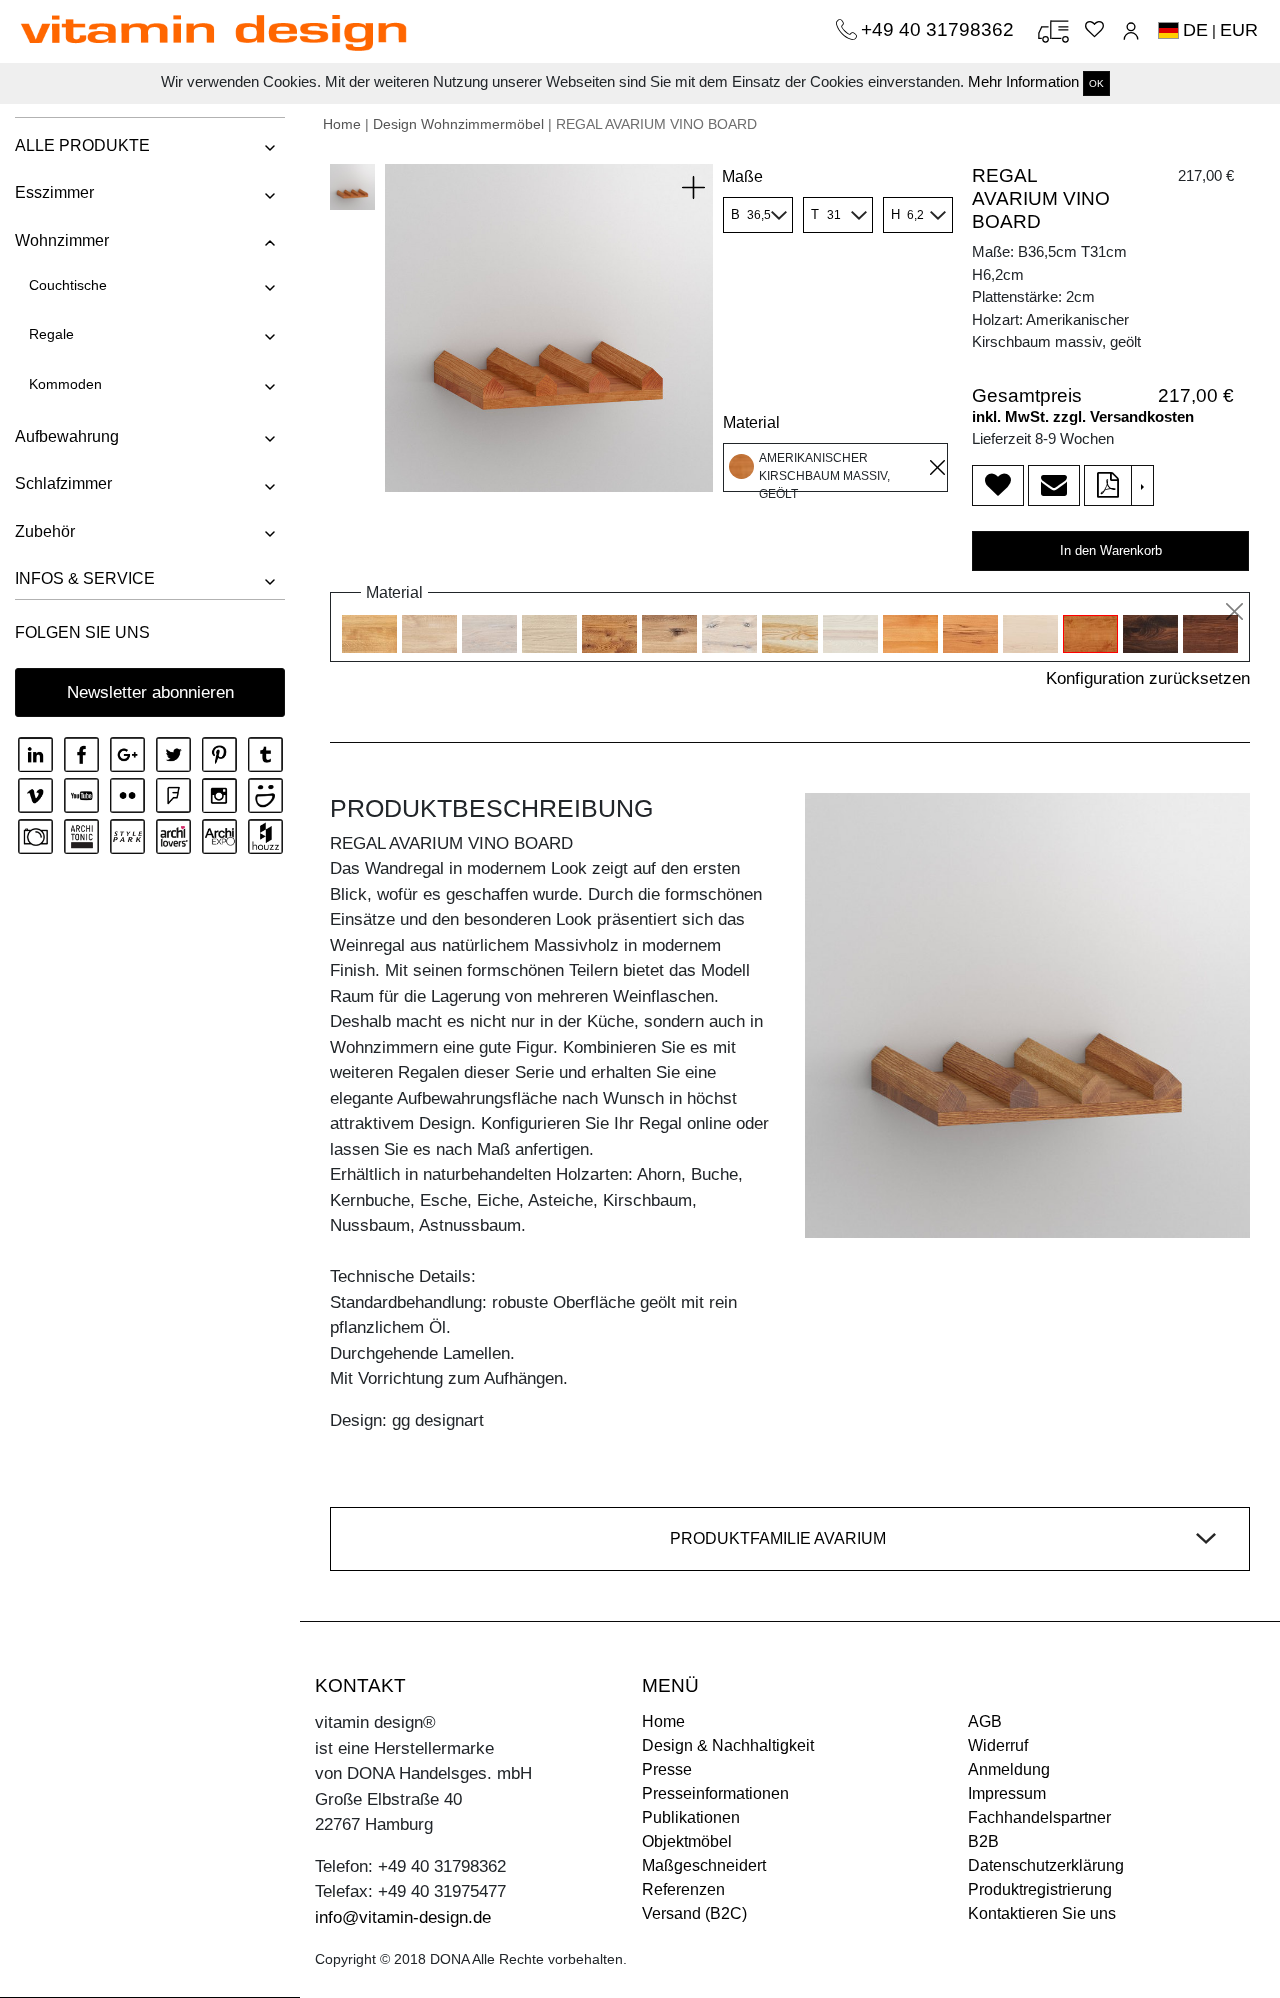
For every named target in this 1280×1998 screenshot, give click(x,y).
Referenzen (683, 1889)
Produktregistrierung (1040, 1889)
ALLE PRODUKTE (82, 145)
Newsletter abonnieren (150, 692)
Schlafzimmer (63, 483)
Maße (742, 176)
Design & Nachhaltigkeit (728, 1745)
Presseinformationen (715, 1793)
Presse (667, 1769)
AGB (985, 1721)
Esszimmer (54, 192)
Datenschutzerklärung (1046, 1865)
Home (342, 124)
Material (751, 422)
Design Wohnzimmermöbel (458, 124)
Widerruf (998, 1745)
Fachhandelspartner (1039, 1817)
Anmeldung (1009, 1769)
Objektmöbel (687, 1841)
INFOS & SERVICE (85, 578)
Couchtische (68, 285)
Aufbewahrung (67, 436)
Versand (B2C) (694, 1913)
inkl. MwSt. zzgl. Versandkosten (1083, 416)
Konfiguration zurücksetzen (1148, 678)
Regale (51, 334)
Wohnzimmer (62, 240)
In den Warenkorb (1111, 550)
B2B (983, 1841)
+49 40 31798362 (940, 29)
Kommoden (65, 384)
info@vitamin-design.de (403, 1917)
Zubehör (45, 531)
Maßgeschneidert (704, 1865)
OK (1096, 83)
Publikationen (691, 1817)
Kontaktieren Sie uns (1042, 1913)
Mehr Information (1023, 81)
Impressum (1007, 1793)
